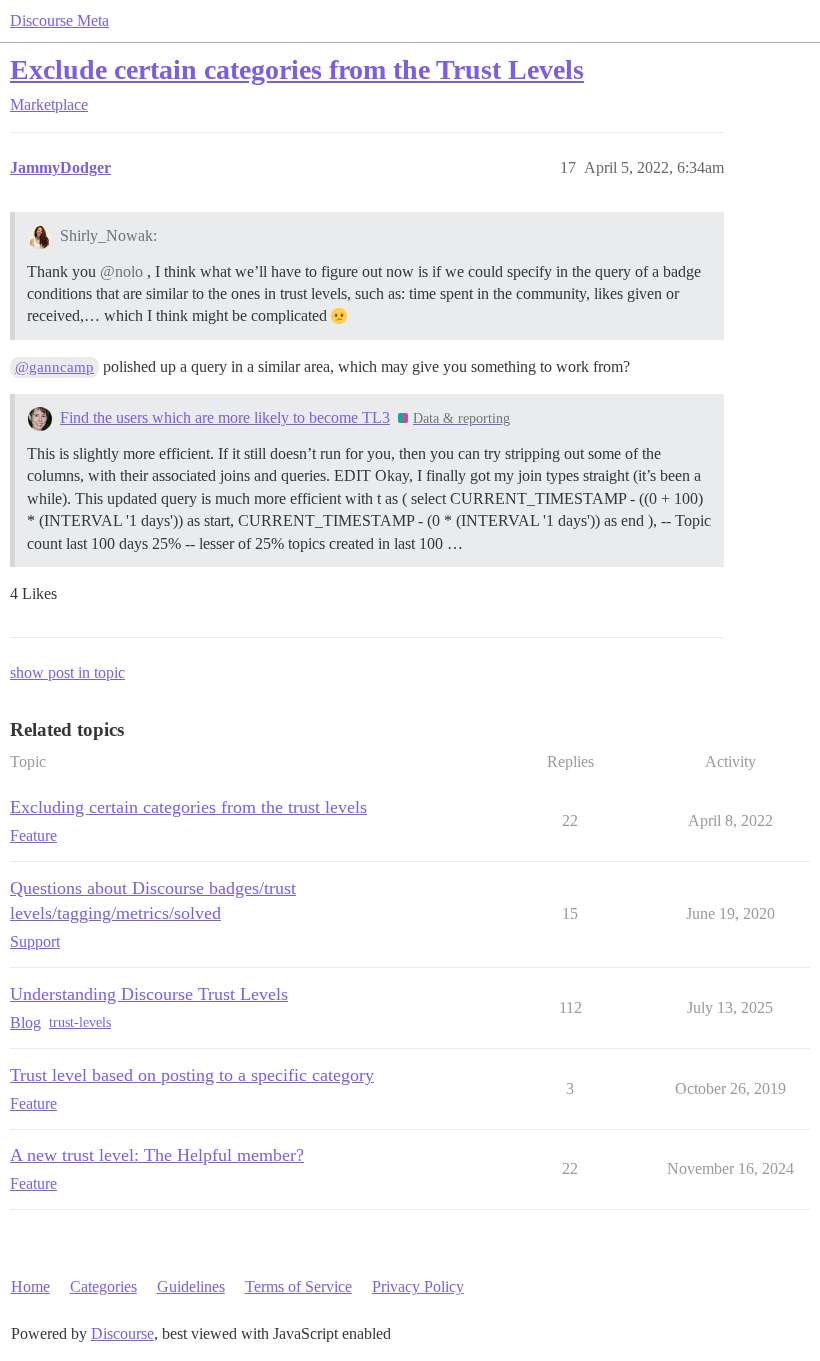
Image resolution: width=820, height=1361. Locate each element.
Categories (103, 1286)
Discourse (122, 1333)
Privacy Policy (418, 1286)
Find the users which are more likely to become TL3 (225, 417)
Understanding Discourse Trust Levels (149, 994)
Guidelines (191, 1286)
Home (30, 1286)
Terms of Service (298, 1286)
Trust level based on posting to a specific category (192, 1075)
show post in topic (67, 672)
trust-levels (80, 1022)
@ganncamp (54, 367)
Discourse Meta (59, 20)
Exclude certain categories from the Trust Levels (297, 69)
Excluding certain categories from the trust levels (188, 807)
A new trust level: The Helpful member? (157, 1155)
